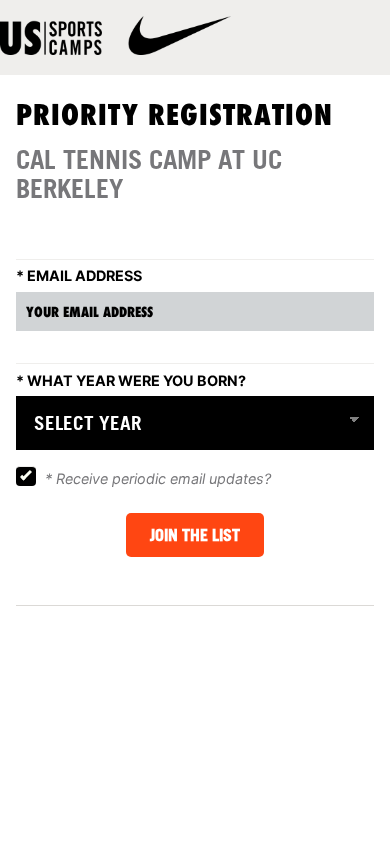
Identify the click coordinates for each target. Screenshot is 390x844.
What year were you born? (131, 380)
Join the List (195, 535)
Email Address (79, 275)
